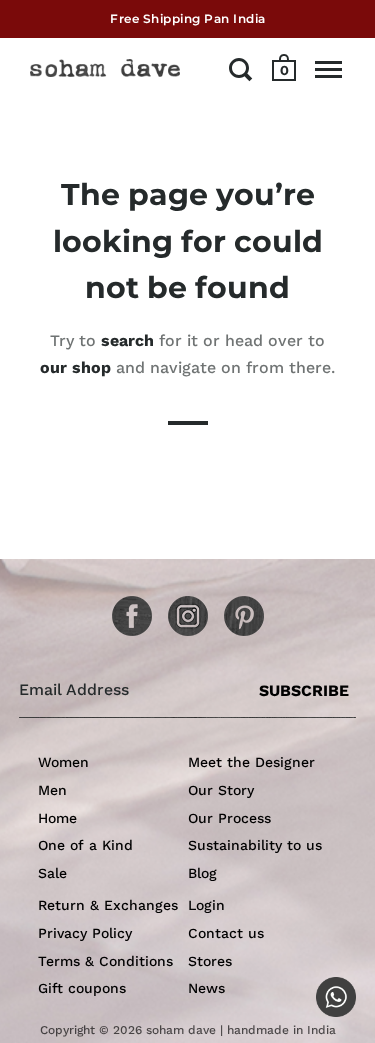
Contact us (226, 933)
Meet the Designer (251, 762)
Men (52, 790)
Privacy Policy (85, 933)
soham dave (181, 1030)
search (127, 340)
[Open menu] (328, 69)
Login (206, 905)
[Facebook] (125, 609)
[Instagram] (181, 609)
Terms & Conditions (105, 961)
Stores (210, 961)
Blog (202, 873)
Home (57, 818)
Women (63, 762)
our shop (75, 367)
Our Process (229, 818)
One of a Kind (85, 845)
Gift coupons (82, 988)
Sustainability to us (255, 845)
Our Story (221, 790)
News (206, 988)
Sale (52, 873)
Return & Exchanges (108, 905)
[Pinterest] (237, 609)
